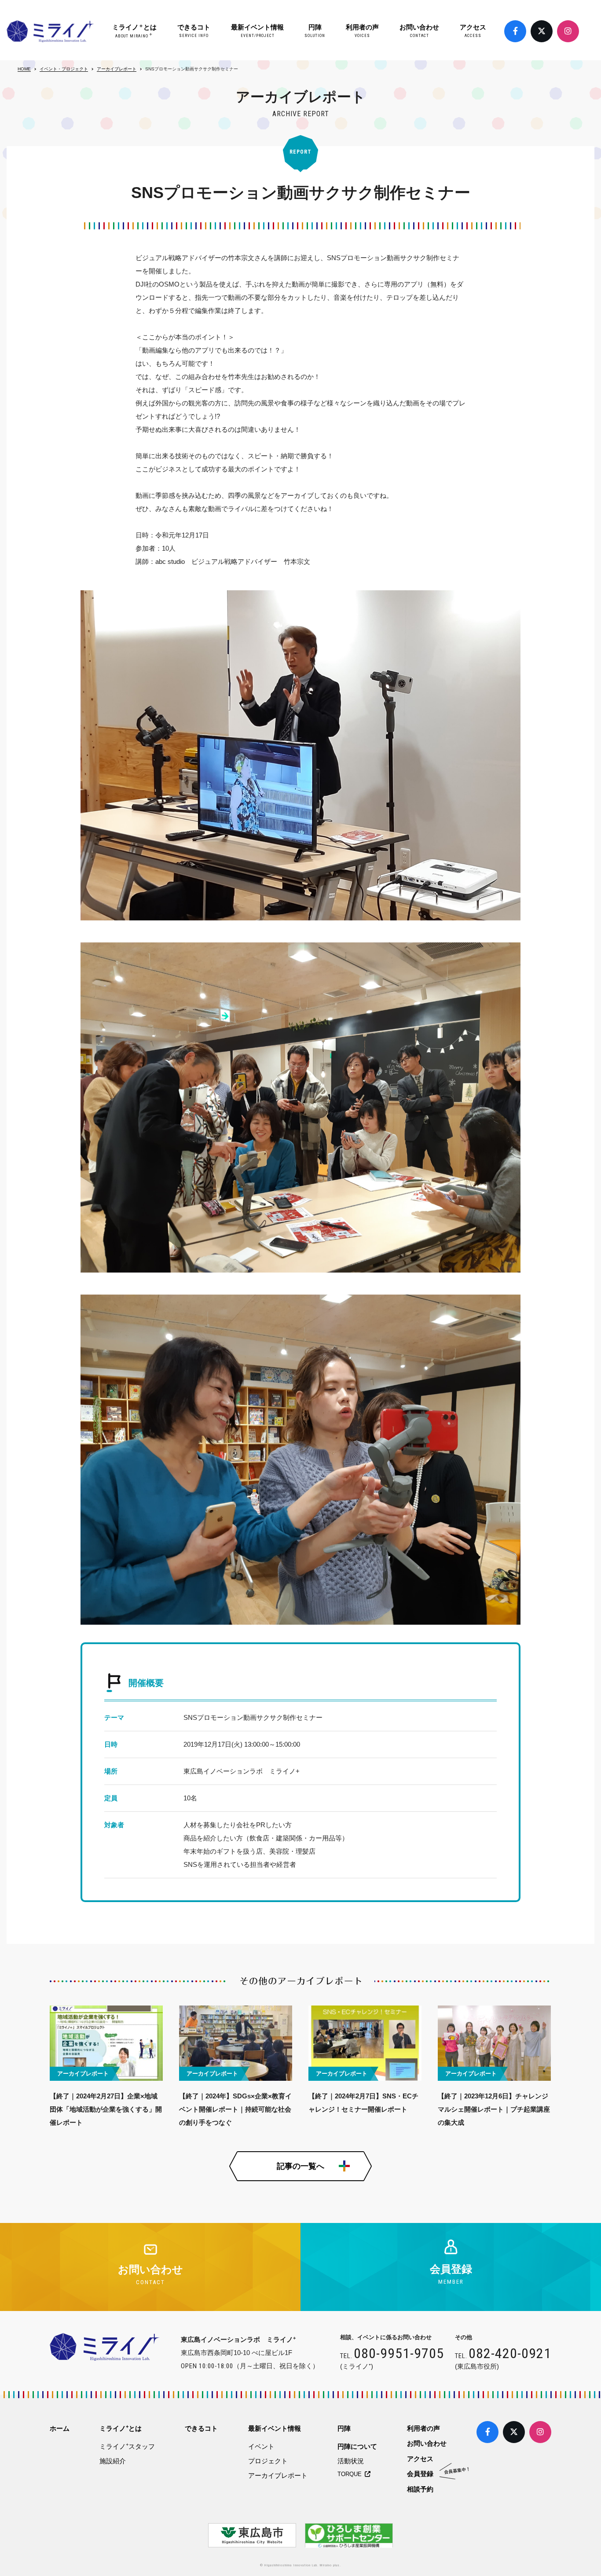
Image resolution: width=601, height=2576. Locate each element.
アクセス (473, 31)
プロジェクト (268, 2461)
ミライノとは (134, 31)
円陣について (357, 2446)
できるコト (194, 31)
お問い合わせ (419, 31)
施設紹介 (113, 2461)
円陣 (315, 31)
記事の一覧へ (300, 2166)
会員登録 (420, 2474)
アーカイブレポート (117, 69)
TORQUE (351, 2474)
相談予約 (420, 2489)
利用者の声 (362, 31)
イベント (261, 2446)
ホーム (60, 2428)
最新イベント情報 (257, 31)
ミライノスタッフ (127, 2446)
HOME (24, 69)
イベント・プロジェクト (64, 69)
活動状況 (351, 2461)
